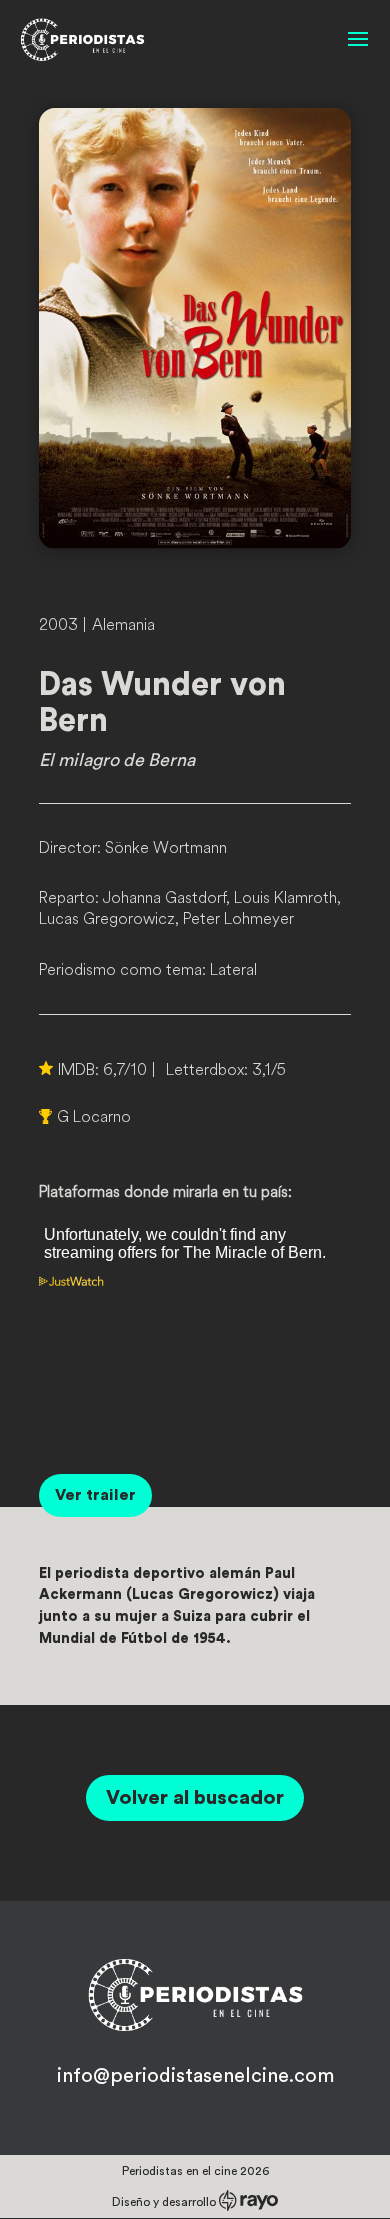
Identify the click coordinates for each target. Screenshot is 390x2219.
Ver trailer (95, 1495)
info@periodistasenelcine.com (195, 2076)
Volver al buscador (195, 1798)
